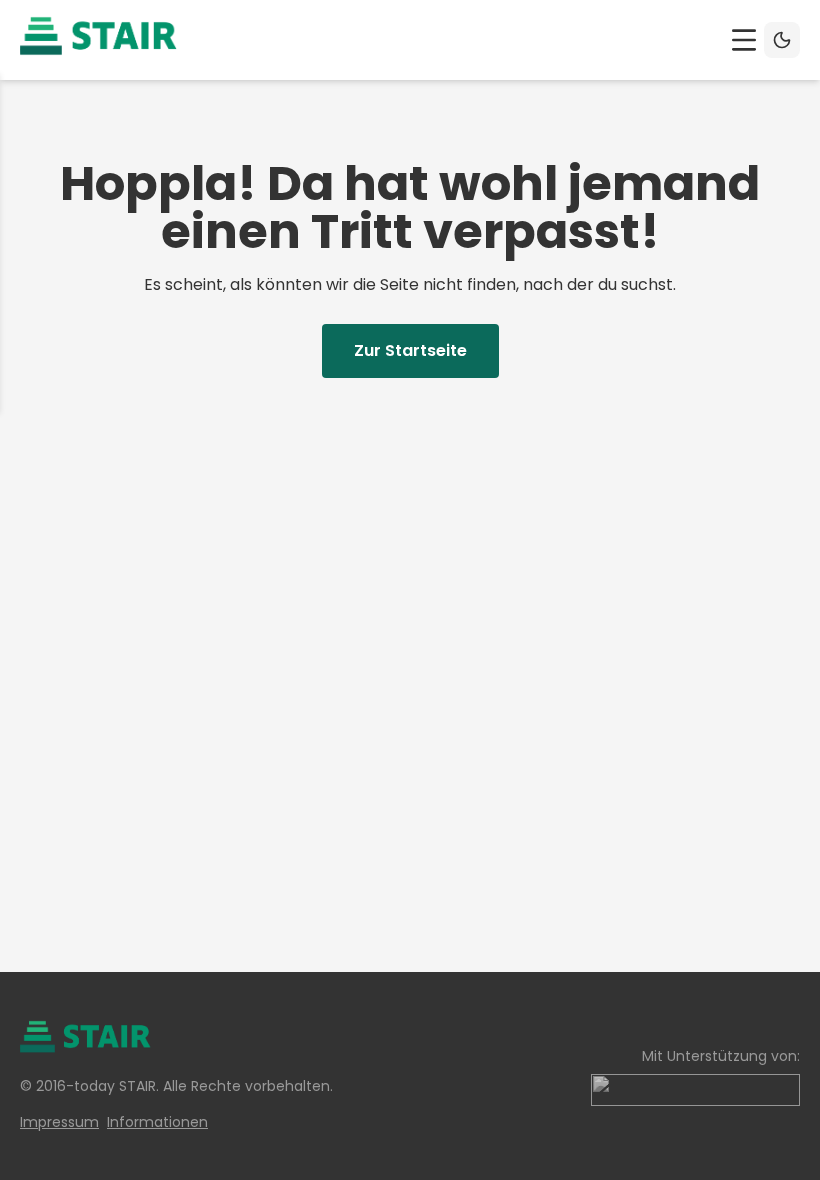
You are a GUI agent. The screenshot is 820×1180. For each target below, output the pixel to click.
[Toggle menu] (744, 40)
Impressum (59, 1122)
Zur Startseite (410, 350)
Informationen (157, 1122)
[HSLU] (695, 1090)
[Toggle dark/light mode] (782, 40)
